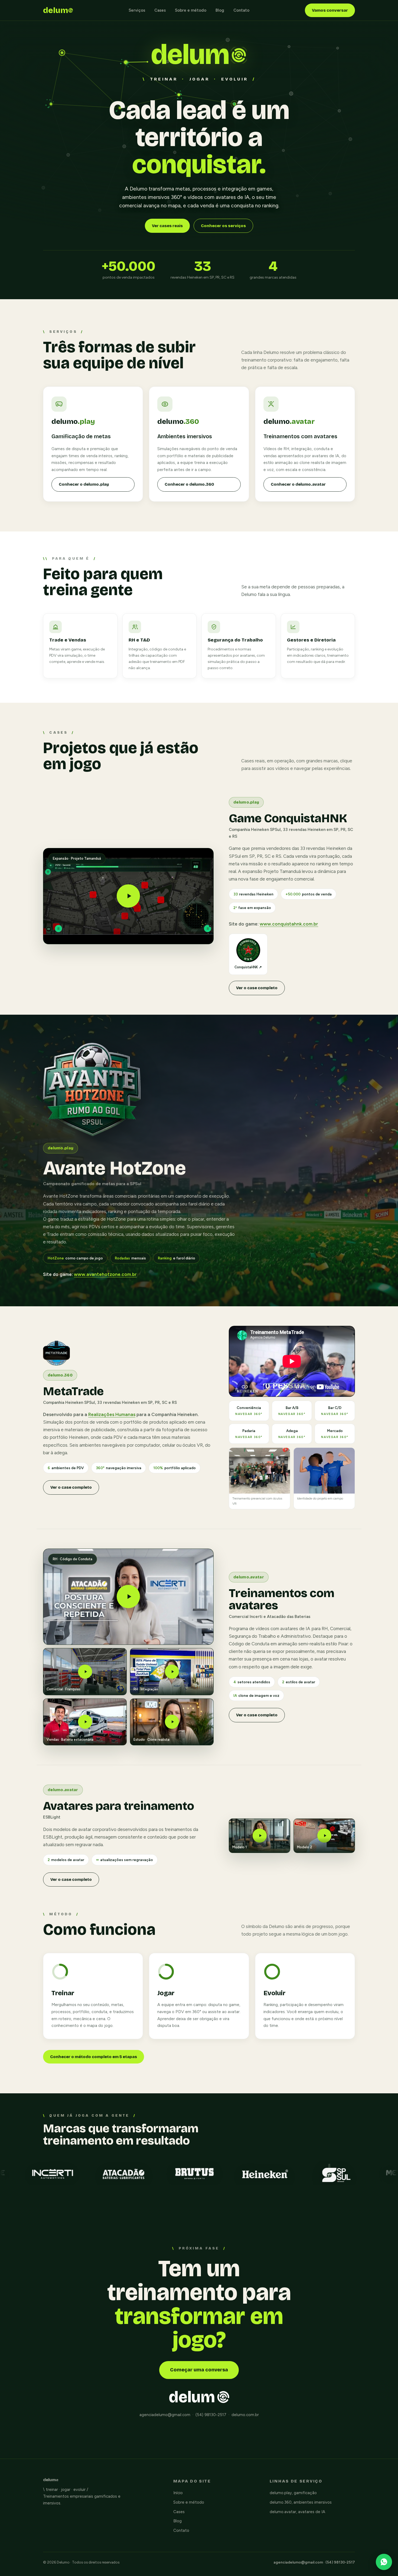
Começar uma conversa (199, 2370)
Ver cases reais (167, 226)
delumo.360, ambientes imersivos (301, 2502)
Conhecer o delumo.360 (189, 484)
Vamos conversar (330, 10)
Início (178, 2493)
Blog (220, 10)
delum (56, 10)
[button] (128, 896)
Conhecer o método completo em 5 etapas (94, 2057)
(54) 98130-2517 (340, 2562)
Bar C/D (335, 1411)
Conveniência (249, 1411)
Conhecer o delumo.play (84, 484)
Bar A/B (292, 1411)
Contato (241, 10)
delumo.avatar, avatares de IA (297, 2512)
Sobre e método (191, 10)
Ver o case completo (257, 988)
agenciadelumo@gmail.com (298, 2562)
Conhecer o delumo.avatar (298, 484)
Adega (292, 1434)
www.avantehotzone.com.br (105, 1274)
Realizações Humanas (112, 1414)
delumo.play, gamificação (293, 2493)
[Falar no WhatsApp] (384, 2562)
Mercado (335, 1434)
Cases (160, 10)
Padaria (249, 1434)
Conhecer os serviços (223, 226)
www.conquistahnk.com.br (289, 924)
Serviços (137, 10)
